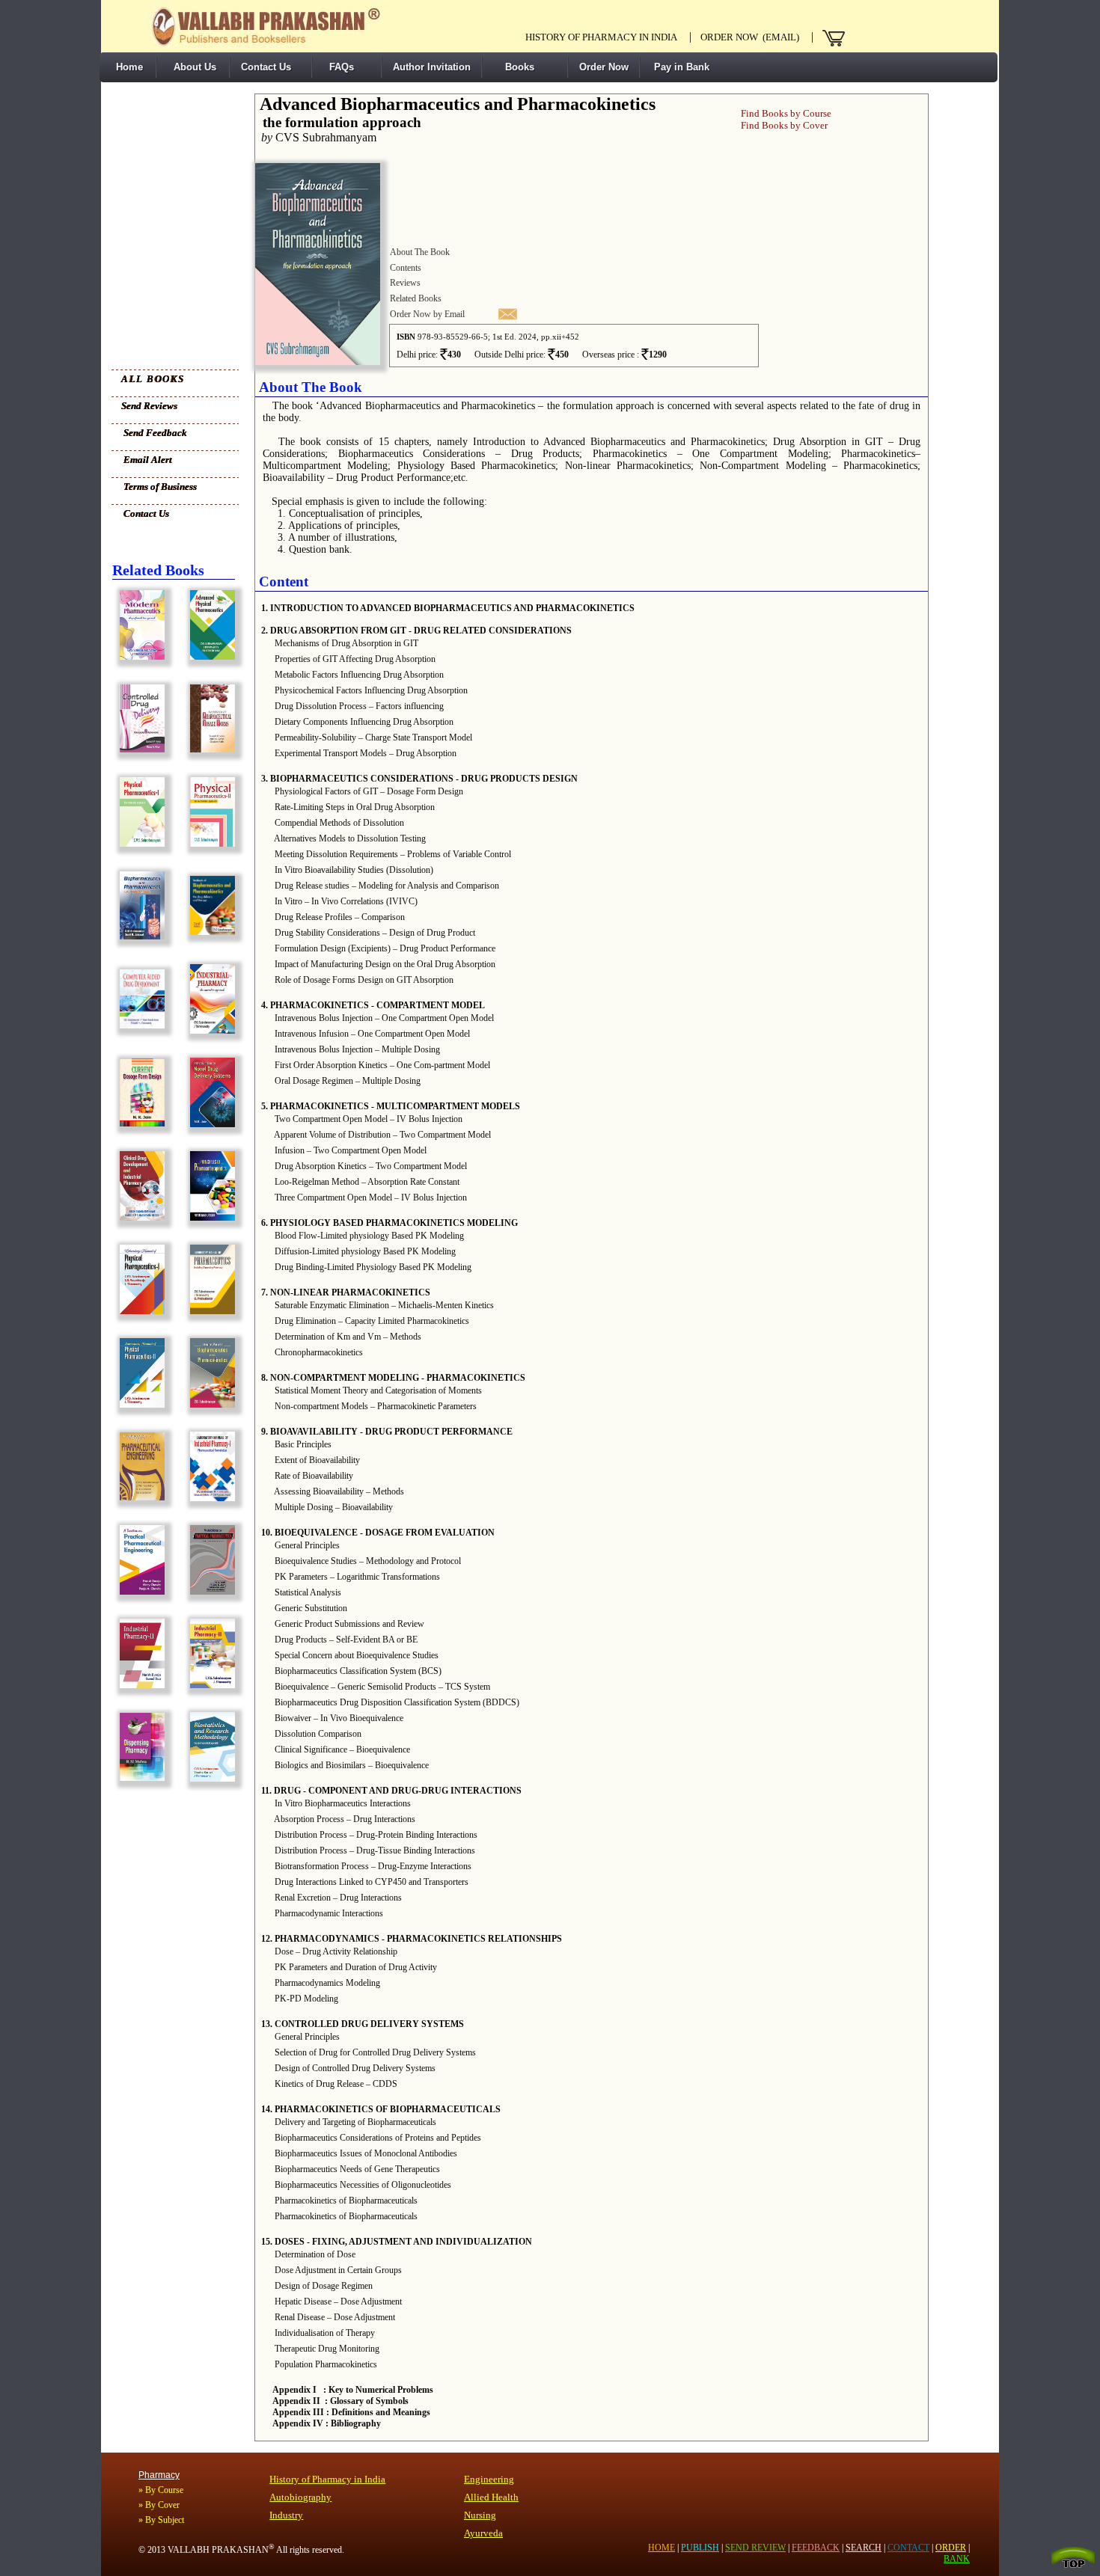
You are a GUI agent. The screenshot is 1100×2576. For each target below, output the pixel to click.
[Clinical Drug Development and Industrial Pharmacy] (138, 1217)
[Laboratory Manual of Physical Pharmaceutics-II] (138, 1404)
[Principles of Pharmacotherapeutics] (209, 1217)
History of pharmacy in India (601, 37)
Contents (406, 268)
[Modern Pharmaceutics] (138, 656)
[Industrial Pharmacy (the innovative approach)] (209, 1030)
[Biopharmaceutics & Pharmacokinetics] (138, 936)
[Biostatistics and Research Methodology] (209, 1778)
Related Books (416, 298)
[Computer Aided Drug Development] (138, 1025)
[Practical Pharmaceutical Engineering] (138, 1591)
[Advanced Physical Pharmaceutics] (209, 656)
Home (126, 67)
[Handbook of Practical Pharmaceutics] (209, 1591)
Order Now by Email (427, 314)
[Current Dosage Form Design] (138, 1123)
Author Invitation (432, 67)
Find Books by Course (786, 113)
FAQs (339, 67)
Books (514, 67)
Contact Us (266, 67)
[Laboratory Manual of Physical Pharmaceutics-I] (138, 1311)
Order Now (604, 67)
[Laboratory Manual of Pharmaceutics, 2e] (209, 1311)
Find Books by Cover (784, 125)
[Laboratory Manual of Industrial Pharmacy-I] (209, 1498)
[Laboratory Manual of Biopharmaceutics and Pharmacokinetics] (209, 1404)
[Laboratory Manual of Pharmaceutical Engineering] (138, 1497)
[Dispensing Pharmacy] (138, 1778)
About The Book (420, 252)
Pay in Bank (680, 67)
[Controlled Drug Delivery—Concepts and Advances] (138, 749)
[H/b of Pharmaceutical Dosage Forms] (209, 749)
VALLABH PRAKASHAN (221, 2550)
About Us (192, 67)
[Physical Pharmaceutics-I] (138, 843)
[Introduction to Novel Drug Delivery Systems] (209, 1124)
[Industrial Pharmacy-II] (138, 1685)
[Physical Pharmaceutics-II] (209, 843)
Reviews (405, 283)
